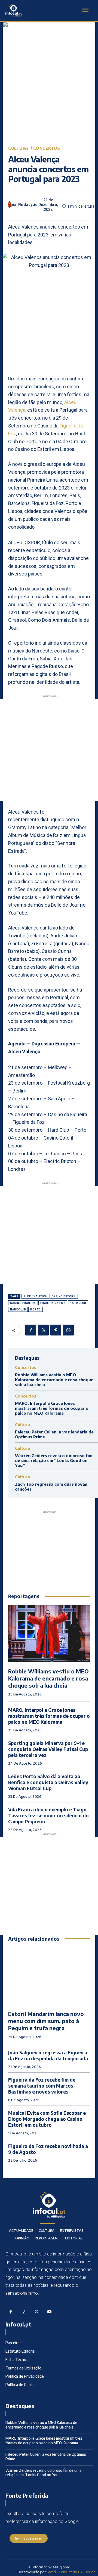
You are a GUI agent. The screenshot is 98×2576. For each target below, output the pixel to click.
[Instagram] (24, 2312)
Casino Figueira (23, 1303)
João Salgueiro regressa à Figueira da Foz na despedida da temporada (48, 2055)
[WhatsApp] (68, 1330)
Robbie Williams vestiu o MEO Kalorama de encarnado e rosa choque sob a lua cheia (54, 1380)
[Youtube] (50, 2312)
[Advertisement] (49, 750)
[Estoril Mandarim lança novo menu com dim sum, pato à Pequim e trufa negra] (49, 1976)
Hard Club (78, 1303)
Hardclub (18, 1309)
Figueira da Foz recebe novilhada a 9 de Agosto (48, 2149)
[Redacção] (10, 205)
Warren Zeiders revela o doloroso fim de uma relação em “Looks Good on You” (54, 1460)
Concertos (47, 148)
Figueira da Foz (53, 1303)
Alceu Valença (35, 1296)
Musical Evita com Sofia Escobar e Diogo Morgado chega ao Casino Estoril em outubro (47, 2119)
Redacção (28, 205)
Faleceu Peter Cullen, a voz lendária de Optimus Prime (46, 2457)
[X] (43, 1330)
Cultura (18, 148)
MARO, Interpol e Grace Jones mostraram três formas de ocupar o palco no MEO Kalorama (52, 1408)
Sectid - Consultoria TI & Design (71, 2572)
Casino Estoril (64, 1296)
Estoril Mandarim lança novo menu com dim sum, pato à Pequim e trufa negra (46, 2021)
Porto (36, 1309)
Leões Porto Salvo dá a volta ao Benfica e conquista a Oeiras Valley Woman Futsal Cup (48, 1782)
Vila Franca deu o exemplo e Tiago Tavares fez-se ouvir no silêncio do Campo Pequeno (48, 1815)
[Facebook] (31, 1330)
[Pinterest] (56, 1330)
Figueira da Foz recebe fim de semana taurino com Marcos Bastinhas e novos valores (42, 2086)
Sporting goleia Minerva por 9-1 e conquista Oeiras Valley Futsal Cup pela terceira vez (48, 1749)
